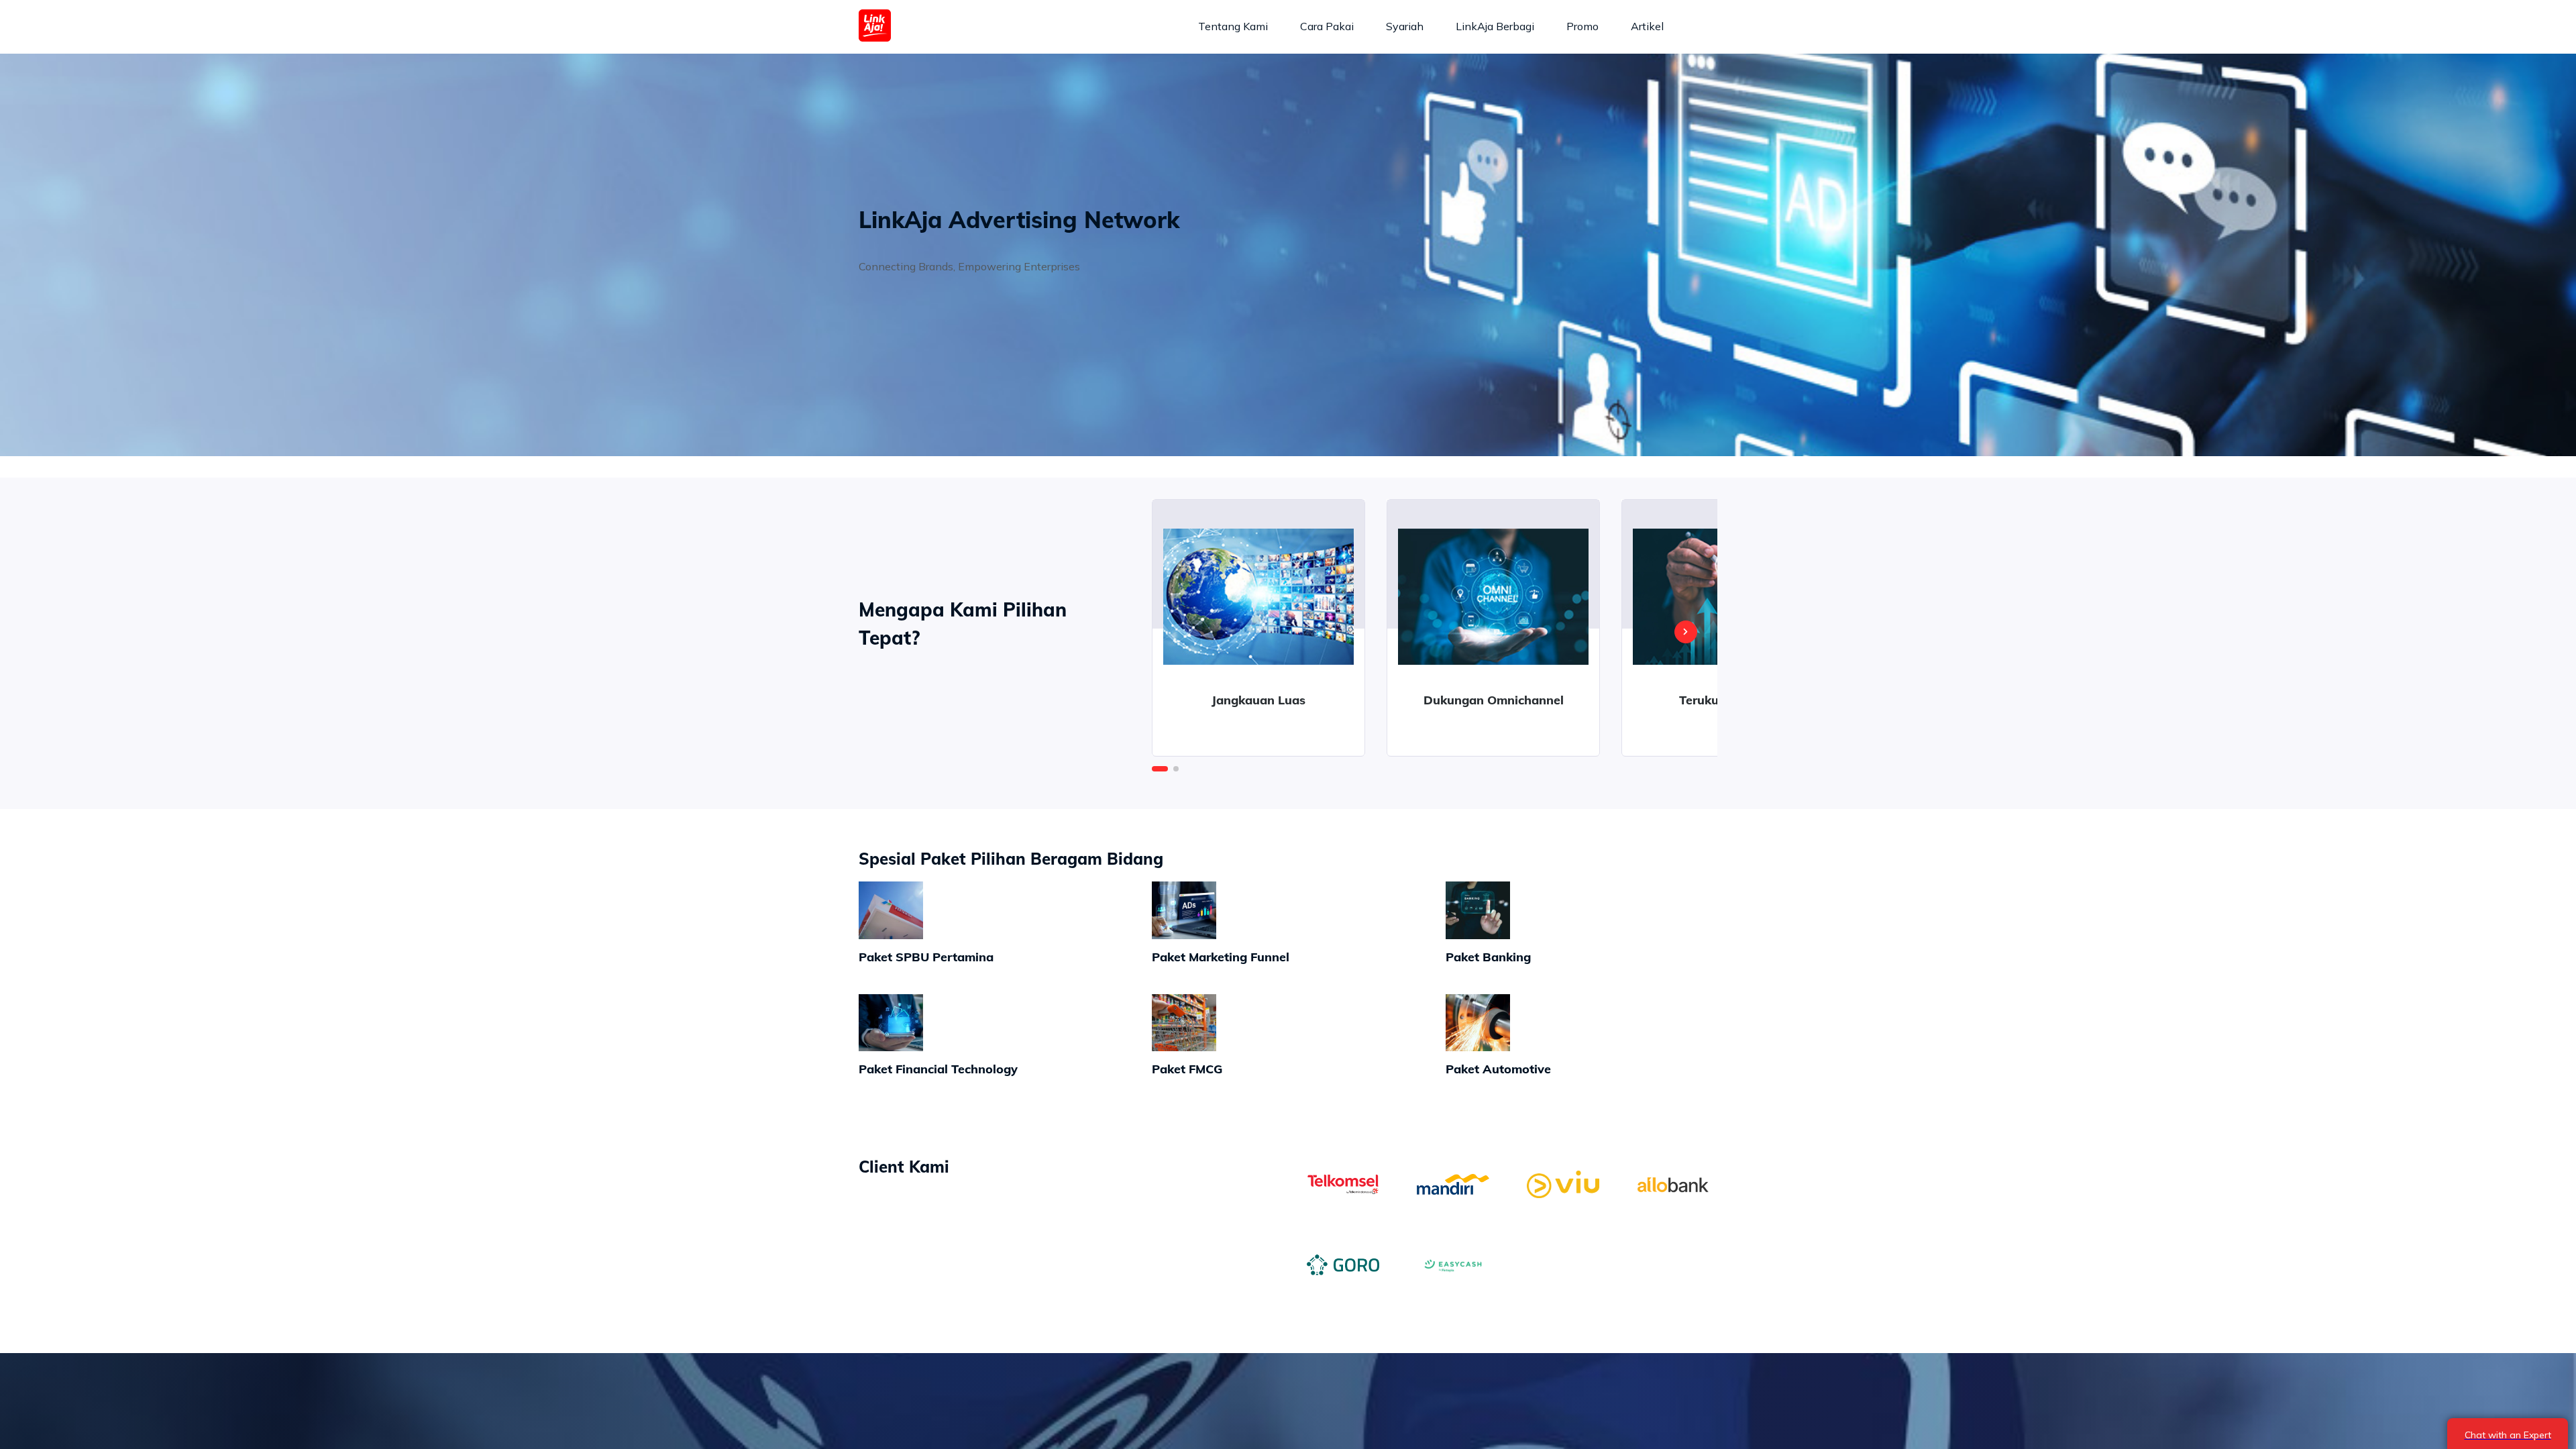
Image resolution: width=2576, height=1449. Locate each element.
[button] (1160, 769)
